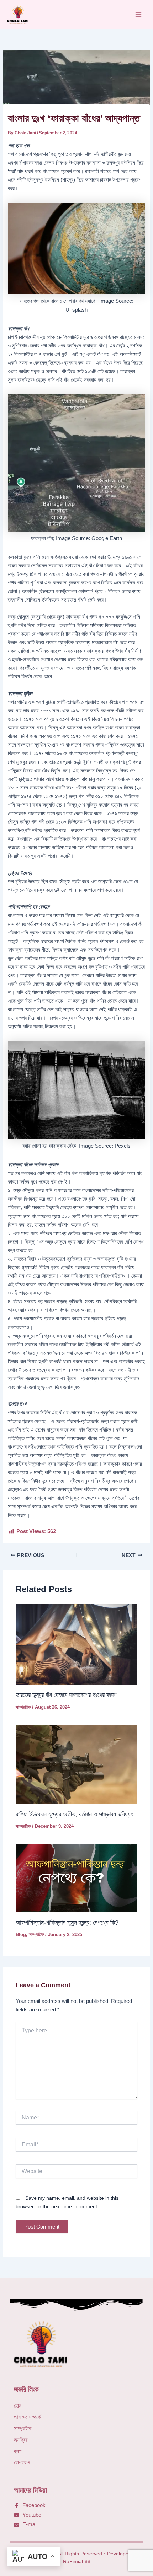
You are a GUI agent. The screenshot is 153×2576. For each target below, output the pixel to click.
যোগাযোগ (22, 2463)
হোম (18, 2406)
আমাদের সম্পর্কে (27, 2417)
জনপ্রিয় (21, 2440)
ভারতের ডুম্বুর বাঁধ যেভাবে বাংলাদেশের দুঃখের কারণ (66, 1695)
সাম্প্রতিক (23, 1707)
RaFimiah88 (77, 2561)
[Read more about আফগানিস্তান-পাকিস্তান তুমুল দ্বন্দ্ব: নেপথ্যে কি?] (76, 1878)
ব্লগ (18, 2451)
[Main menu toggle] (138, 15)
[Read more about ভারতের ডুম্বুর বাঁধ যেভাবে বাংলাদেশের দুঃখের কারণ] (76, 1644)
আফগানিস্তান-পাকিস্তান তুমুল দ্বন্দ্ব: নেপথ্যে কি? (68, 1922)
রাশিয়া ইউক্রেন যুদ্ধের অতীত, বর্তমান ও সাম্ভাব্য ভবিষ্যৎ (74, 1814)
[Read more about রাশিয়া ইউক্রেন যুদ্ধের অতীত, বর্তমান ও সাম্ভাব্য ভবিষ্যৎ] (76, 1764)
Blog (21, 1934)
